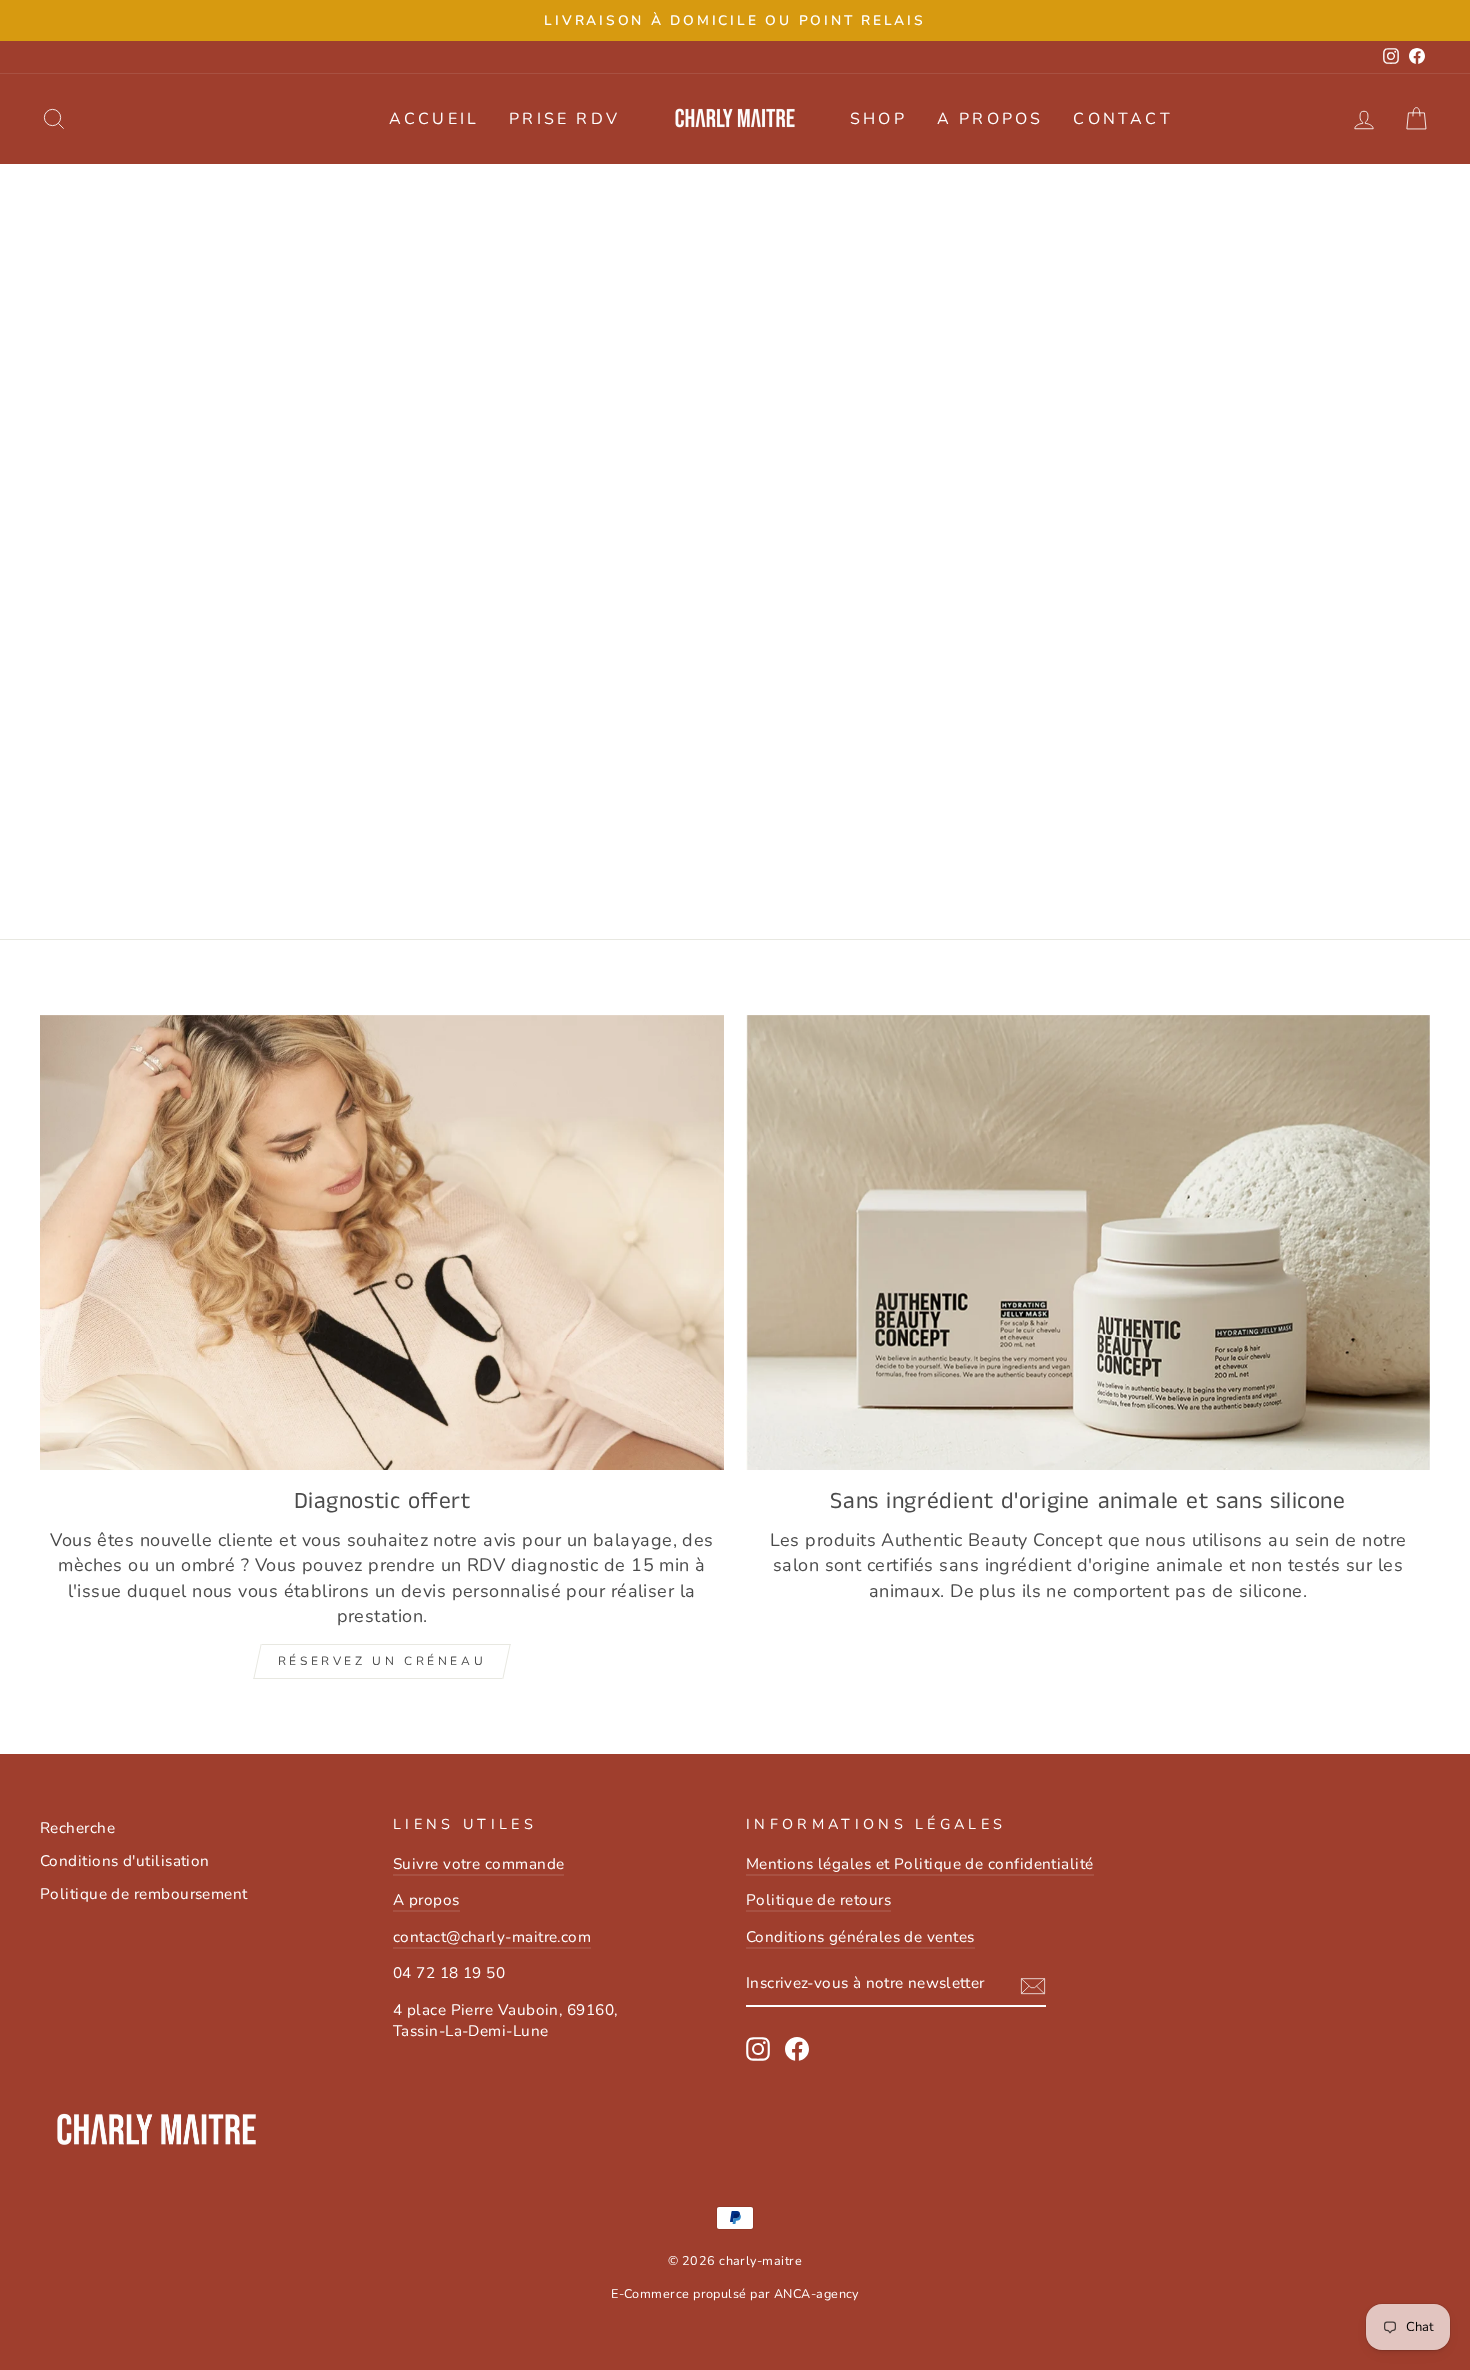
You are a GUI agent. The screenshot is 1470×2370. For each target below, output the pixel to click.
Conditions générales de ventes (860, 1937)
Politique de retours (818, 1900)
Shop (878, 119)
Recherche (77, 1828)
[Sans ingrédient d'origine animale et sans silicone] (1088, 1242)
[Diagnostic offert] (382, 1242)
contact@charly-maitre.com (492, 1937)
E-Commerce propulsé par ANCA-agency (735, 2293)
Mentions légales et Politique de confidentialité (920, 1864)
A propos (990, 119)
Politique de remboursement (144, 1894)
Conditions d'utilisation (125, 1861)
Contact (1122, 119)
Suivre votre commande (478, 1864)
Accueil (434, 119)
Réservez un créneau (382, 1661)
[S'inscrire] (1033, 1985)
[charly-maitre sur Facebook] (797, 2049)
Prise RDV (564, 119)
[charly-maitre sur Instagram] (758, 2049)
